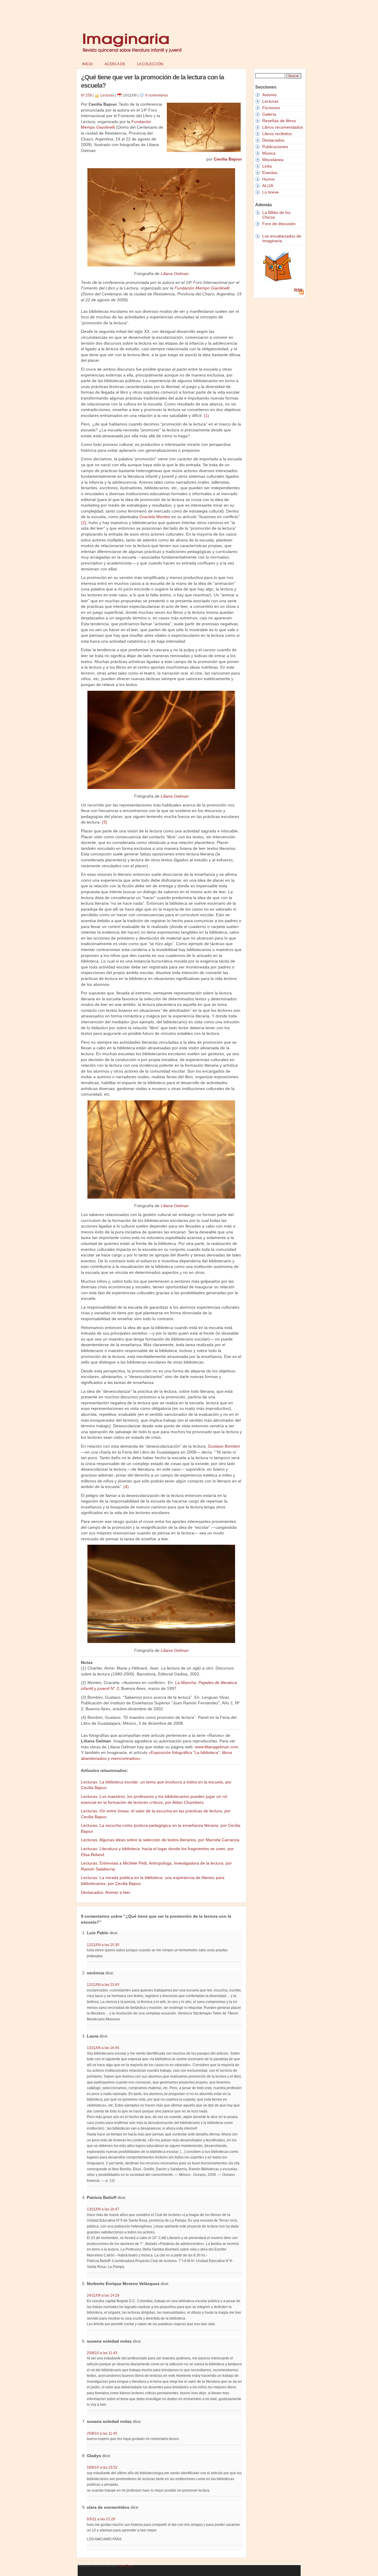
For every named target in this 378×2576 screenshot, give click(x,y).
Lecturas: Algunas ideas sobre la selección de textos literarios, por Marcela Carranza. (161, 1840)
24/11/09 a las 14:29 (103, 2295)
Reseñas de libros (279, 121)
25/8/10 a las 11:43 (102, 2353)
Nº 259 (86, 95)
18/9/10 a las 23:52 (102, 2467)
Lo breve (271, 192)
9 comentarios (157, 95)
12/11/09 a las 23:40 (103, 1985)
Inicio (87, 64)
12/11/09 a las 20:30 (103, 1945)
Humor (269, 179)
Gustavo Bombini (224, 1446)
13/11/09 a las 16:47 (103, 2209)
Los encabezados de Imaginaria (282, 238)
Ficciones (271, 108)
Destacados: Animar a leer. (106, 1892)
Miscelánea (273, 160)
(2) (84, 523)
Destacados (273, 140)
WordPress (126, 2566)
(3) (105, 822)
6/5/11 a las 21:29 (101, 2519)
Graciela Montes (155, 517)
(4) (126, 1487)
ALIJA (268, 186)
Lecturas (107, 95)
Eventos (270, 173)
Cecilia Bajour (228, 159)
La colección (150, 64)
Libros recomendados (283, 127)
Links (267, 166)
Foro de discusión (279, 224)
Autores (269, 95)
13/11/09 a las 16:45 (103, 2048)
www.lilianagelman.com (217, 1747)
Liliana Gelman (175, 274)
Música (269, 153)
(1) (206, 415)
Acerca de (115, 64)
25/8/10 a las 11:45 (102, 2433)
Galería (269, 114)
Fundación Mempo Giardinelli (202, 288)
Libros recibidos (277, 134)
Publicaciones (275, 147)
